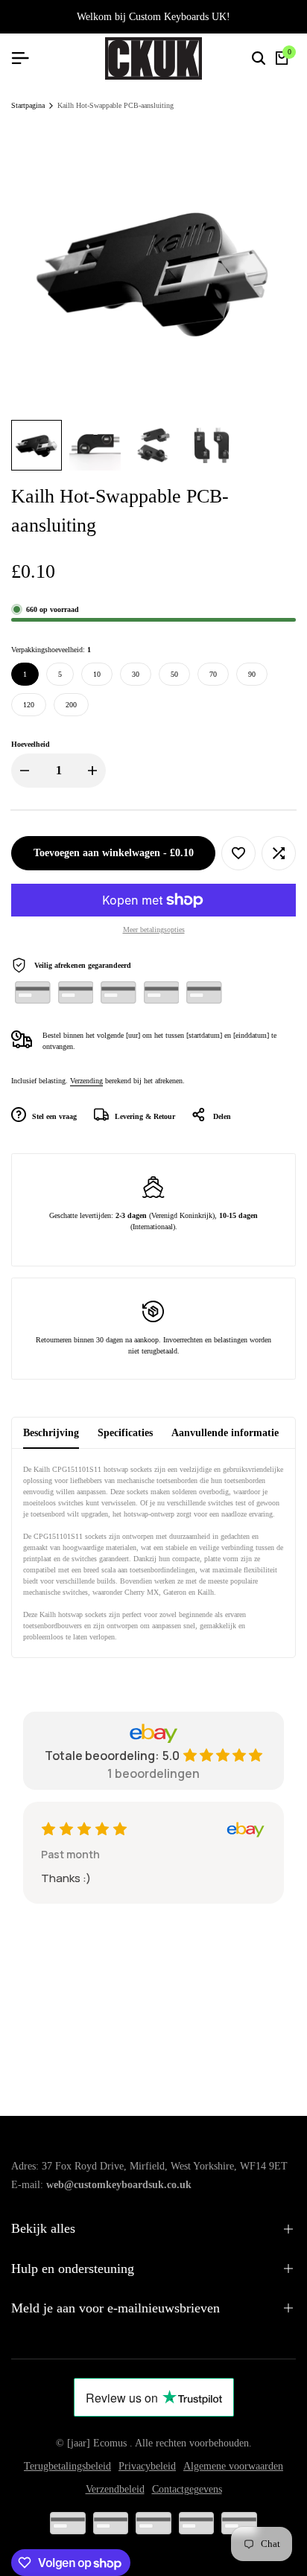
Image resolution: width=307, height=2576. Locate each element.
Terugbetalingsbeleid (67, 2466)
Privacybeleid (147, 2466)
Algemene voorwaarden (233, 2466)
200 (71, 705)
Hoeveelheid (31, 744)
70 (213, 674)
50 (174, 674)
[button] (238, 853)
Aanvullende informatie (225, 1433)
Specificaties (125, 1433)
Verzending (86, 1081)
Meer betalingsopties (154, 930)
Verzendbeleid (115, 2489)
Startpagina (28, 105)
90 (252, 674)
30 (136, 674)
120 (29, 705)
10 (97, 674)
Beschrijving (51, 1433)
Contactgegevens (187, 2489)
